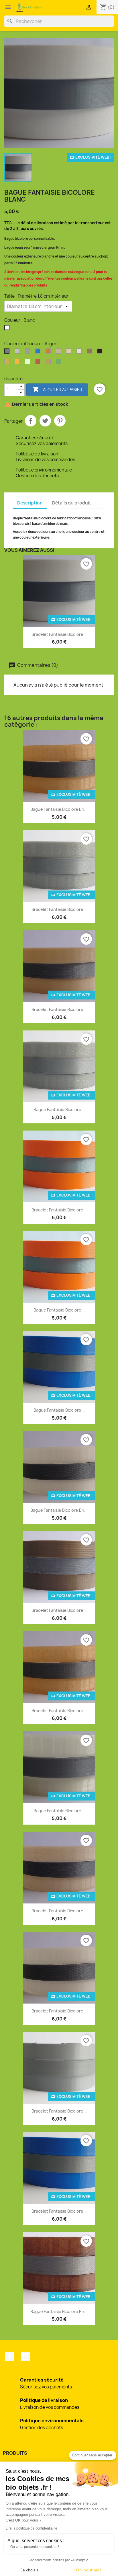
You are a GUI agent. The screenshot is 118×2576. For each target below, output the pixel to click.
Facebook (9, 2356)
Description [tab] (30, 503)
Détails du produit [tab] (72, 503)
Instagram (25, 2356)
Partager (31, 421)
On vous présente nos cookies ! (35, 2547)
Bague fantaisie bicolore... (59, 1109)
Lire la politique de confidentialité (32, 2528)
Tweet (45, 421)
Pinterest (60, 421)
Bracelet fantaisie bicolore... (59, 634)
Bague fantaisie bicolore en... (59, 809)
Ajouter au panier (57, 389)
